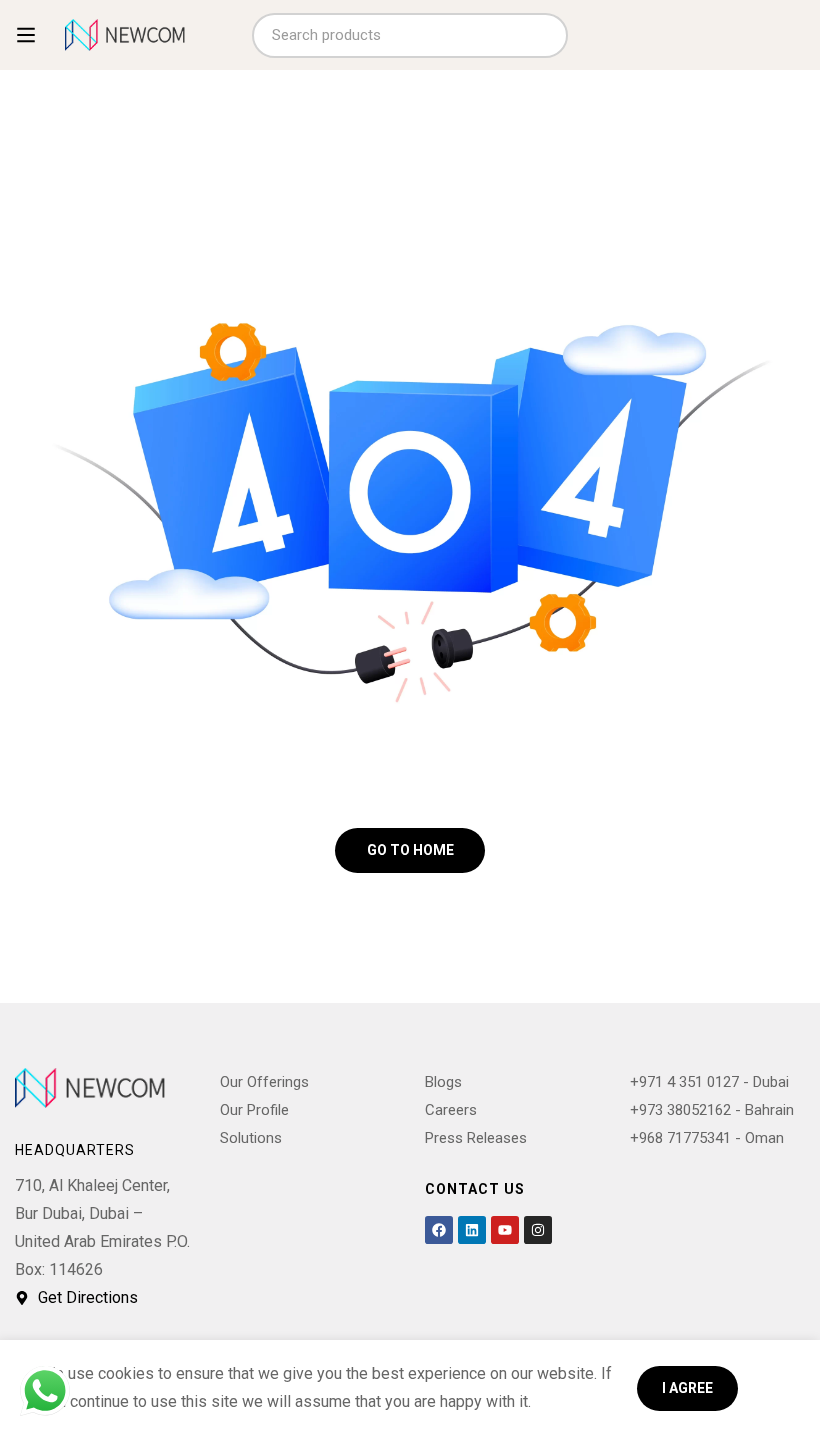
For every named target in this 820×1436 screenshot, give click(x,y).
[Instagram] (538, 1230)
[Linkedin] (472, 1230)
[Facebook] (439, 1230)
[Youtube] (505, 1230)
